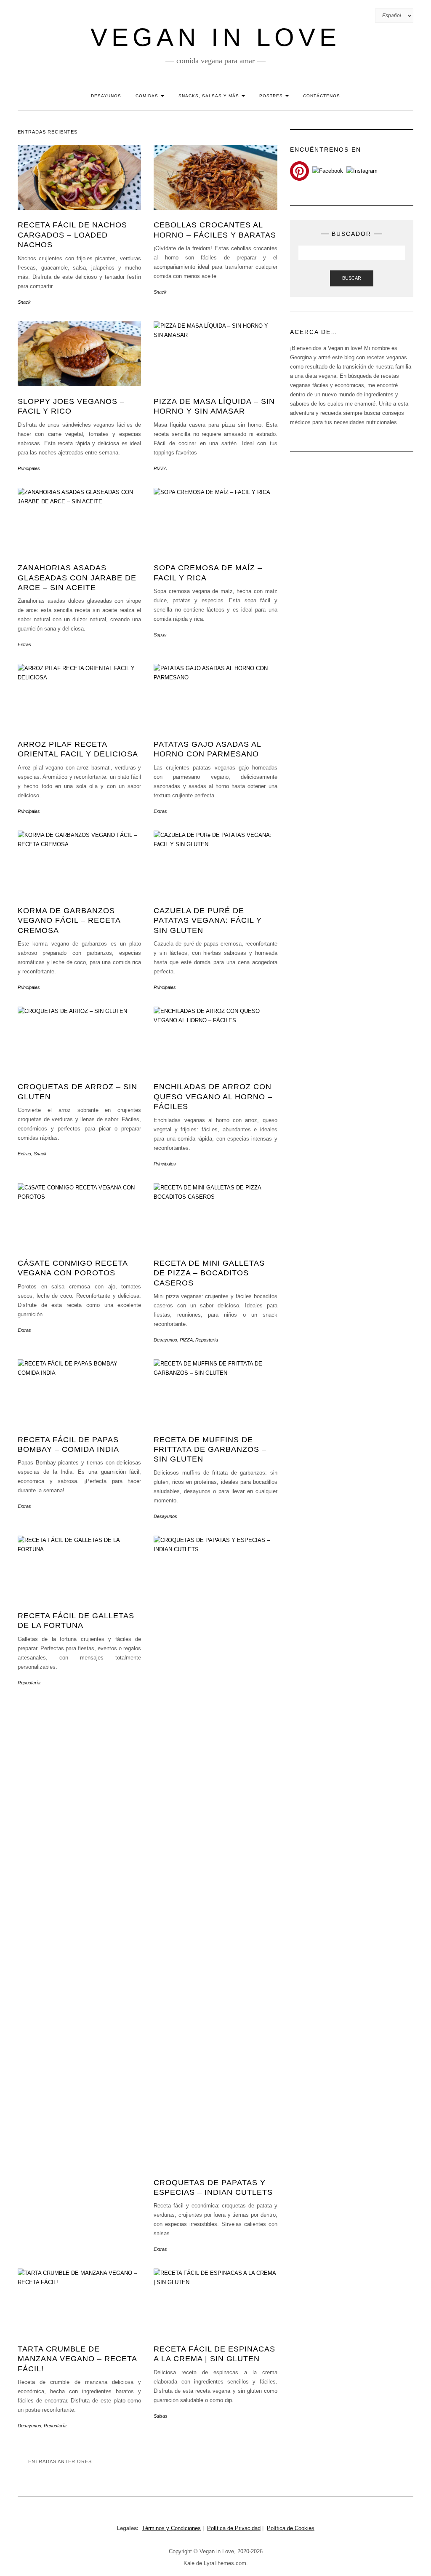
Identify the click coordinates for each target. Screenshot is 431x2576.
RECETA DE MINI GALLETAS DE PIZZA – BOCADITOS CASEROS (209, 1273)
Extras (24, 644)
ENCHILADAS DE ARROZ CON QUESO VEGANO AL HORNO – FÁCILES (213, 1097)
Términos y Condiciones (171, 2528)
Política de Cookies (291, 2528)
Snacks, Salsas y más (210, 96)
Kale (189, 2563)
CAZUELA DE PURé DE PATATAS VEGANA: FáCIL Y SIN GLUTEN (208, 921)
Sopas (160, 635)
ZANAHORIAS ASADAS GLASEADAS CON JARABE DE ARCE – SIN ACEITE (77, 578)
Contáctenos (322, 96)
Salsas (161, 2416)
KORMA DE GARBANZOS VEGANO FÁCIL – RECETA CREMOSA (69, 921)
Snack (24, 302)
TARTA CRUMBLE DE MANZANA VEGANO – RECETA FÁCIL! (77, 2359)
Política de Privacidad (234, 2528)
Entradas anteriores (60, 2461)
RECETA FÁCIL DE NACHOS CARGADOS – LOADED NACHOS (72, 235)
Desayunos (106, 96)
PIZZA (160, 468)
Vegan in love (215, 37)
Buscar (352, 278)
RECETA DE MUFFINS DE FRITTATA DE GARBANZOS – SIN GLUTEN (210, 1450)
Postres (272, 96)
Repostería (207, 1340)
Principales (29, 468)
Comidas (148, 96)
